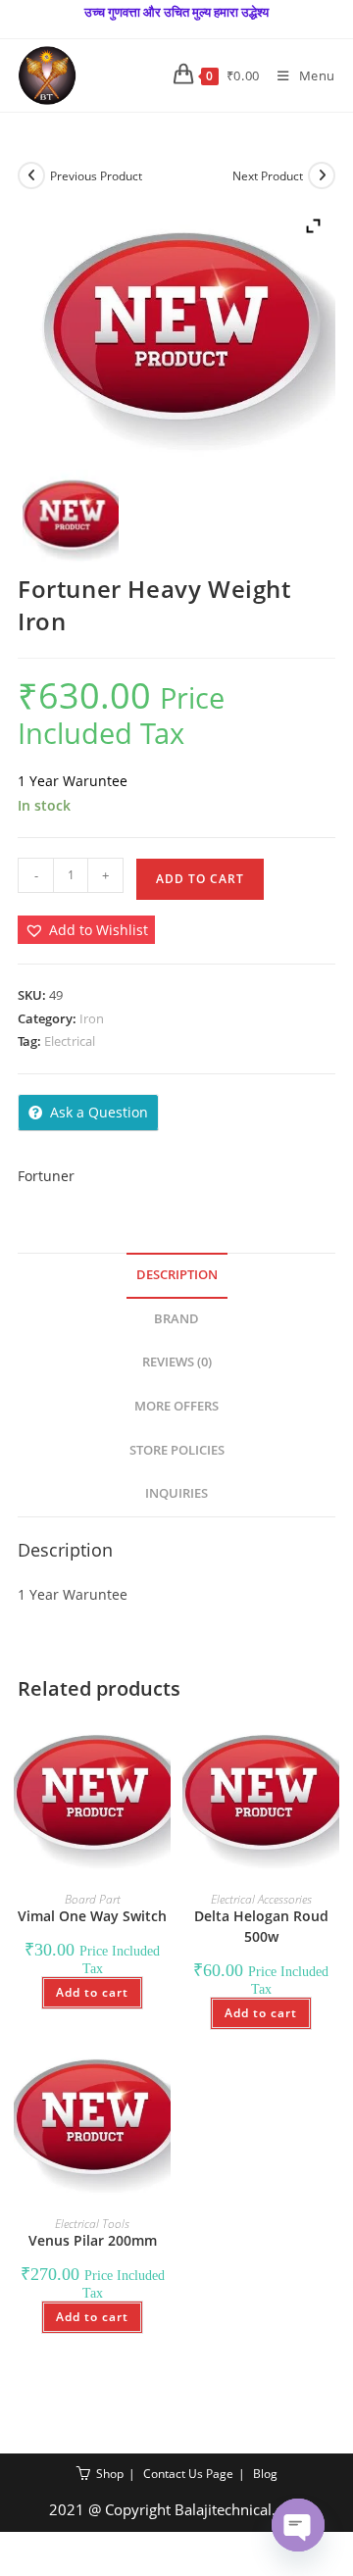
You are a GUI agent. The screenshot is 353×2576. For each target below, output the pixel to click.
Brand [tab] (176, 1319)
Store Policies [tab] (177, 1450)
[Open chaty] (298, 2525)
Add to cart (200, 879)
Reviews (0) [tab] (177, 1362)
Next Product (268, 176)
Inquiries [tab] (176, 1493)
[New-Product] (70, 517)
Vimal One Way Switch (92, 1916)
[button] (86, 930)
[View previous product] (31, 175)
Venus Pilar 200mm (93, 2240)
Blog (265, 2474)
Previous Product (96, 176)
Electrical (70, 1041)
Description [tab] (177, 1275)
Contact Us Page (188, 2474)
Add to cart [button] (92, 1992)
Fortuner (46, 1176)
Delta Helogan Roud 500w (261, 1926)
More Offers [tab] (176, 1406)
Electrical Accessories (261, 1899)
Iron (92, 1018)
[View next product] (322, 175)
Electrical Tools (92, 2224)
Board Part (93, 1899)
